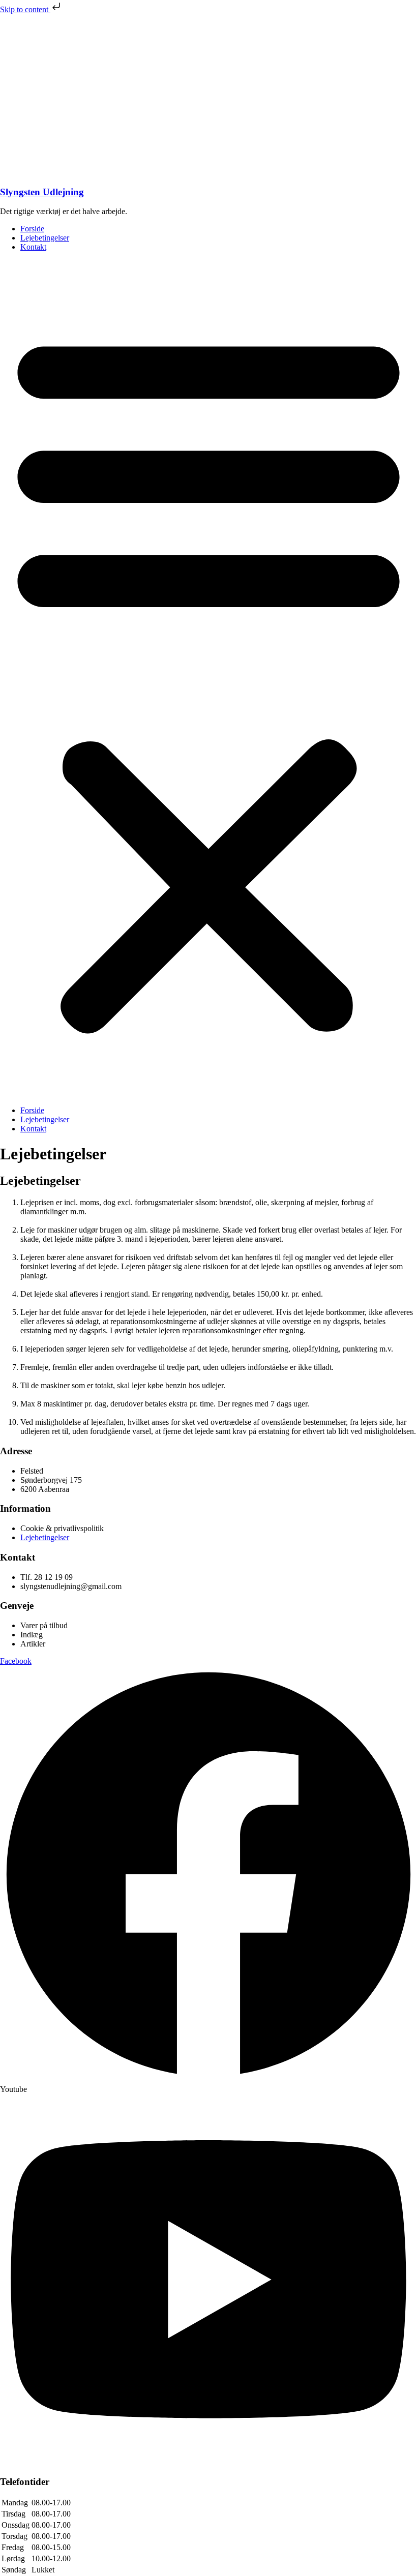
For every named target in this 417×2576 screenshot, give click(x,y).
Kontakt (33, 247)
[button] (208, 679)
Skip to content (25, 9)
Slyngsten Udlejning (42, 192)
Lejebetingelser (45, 238)
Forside (32, 229)
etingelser (54, 1537)
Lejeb (29, 1537)
